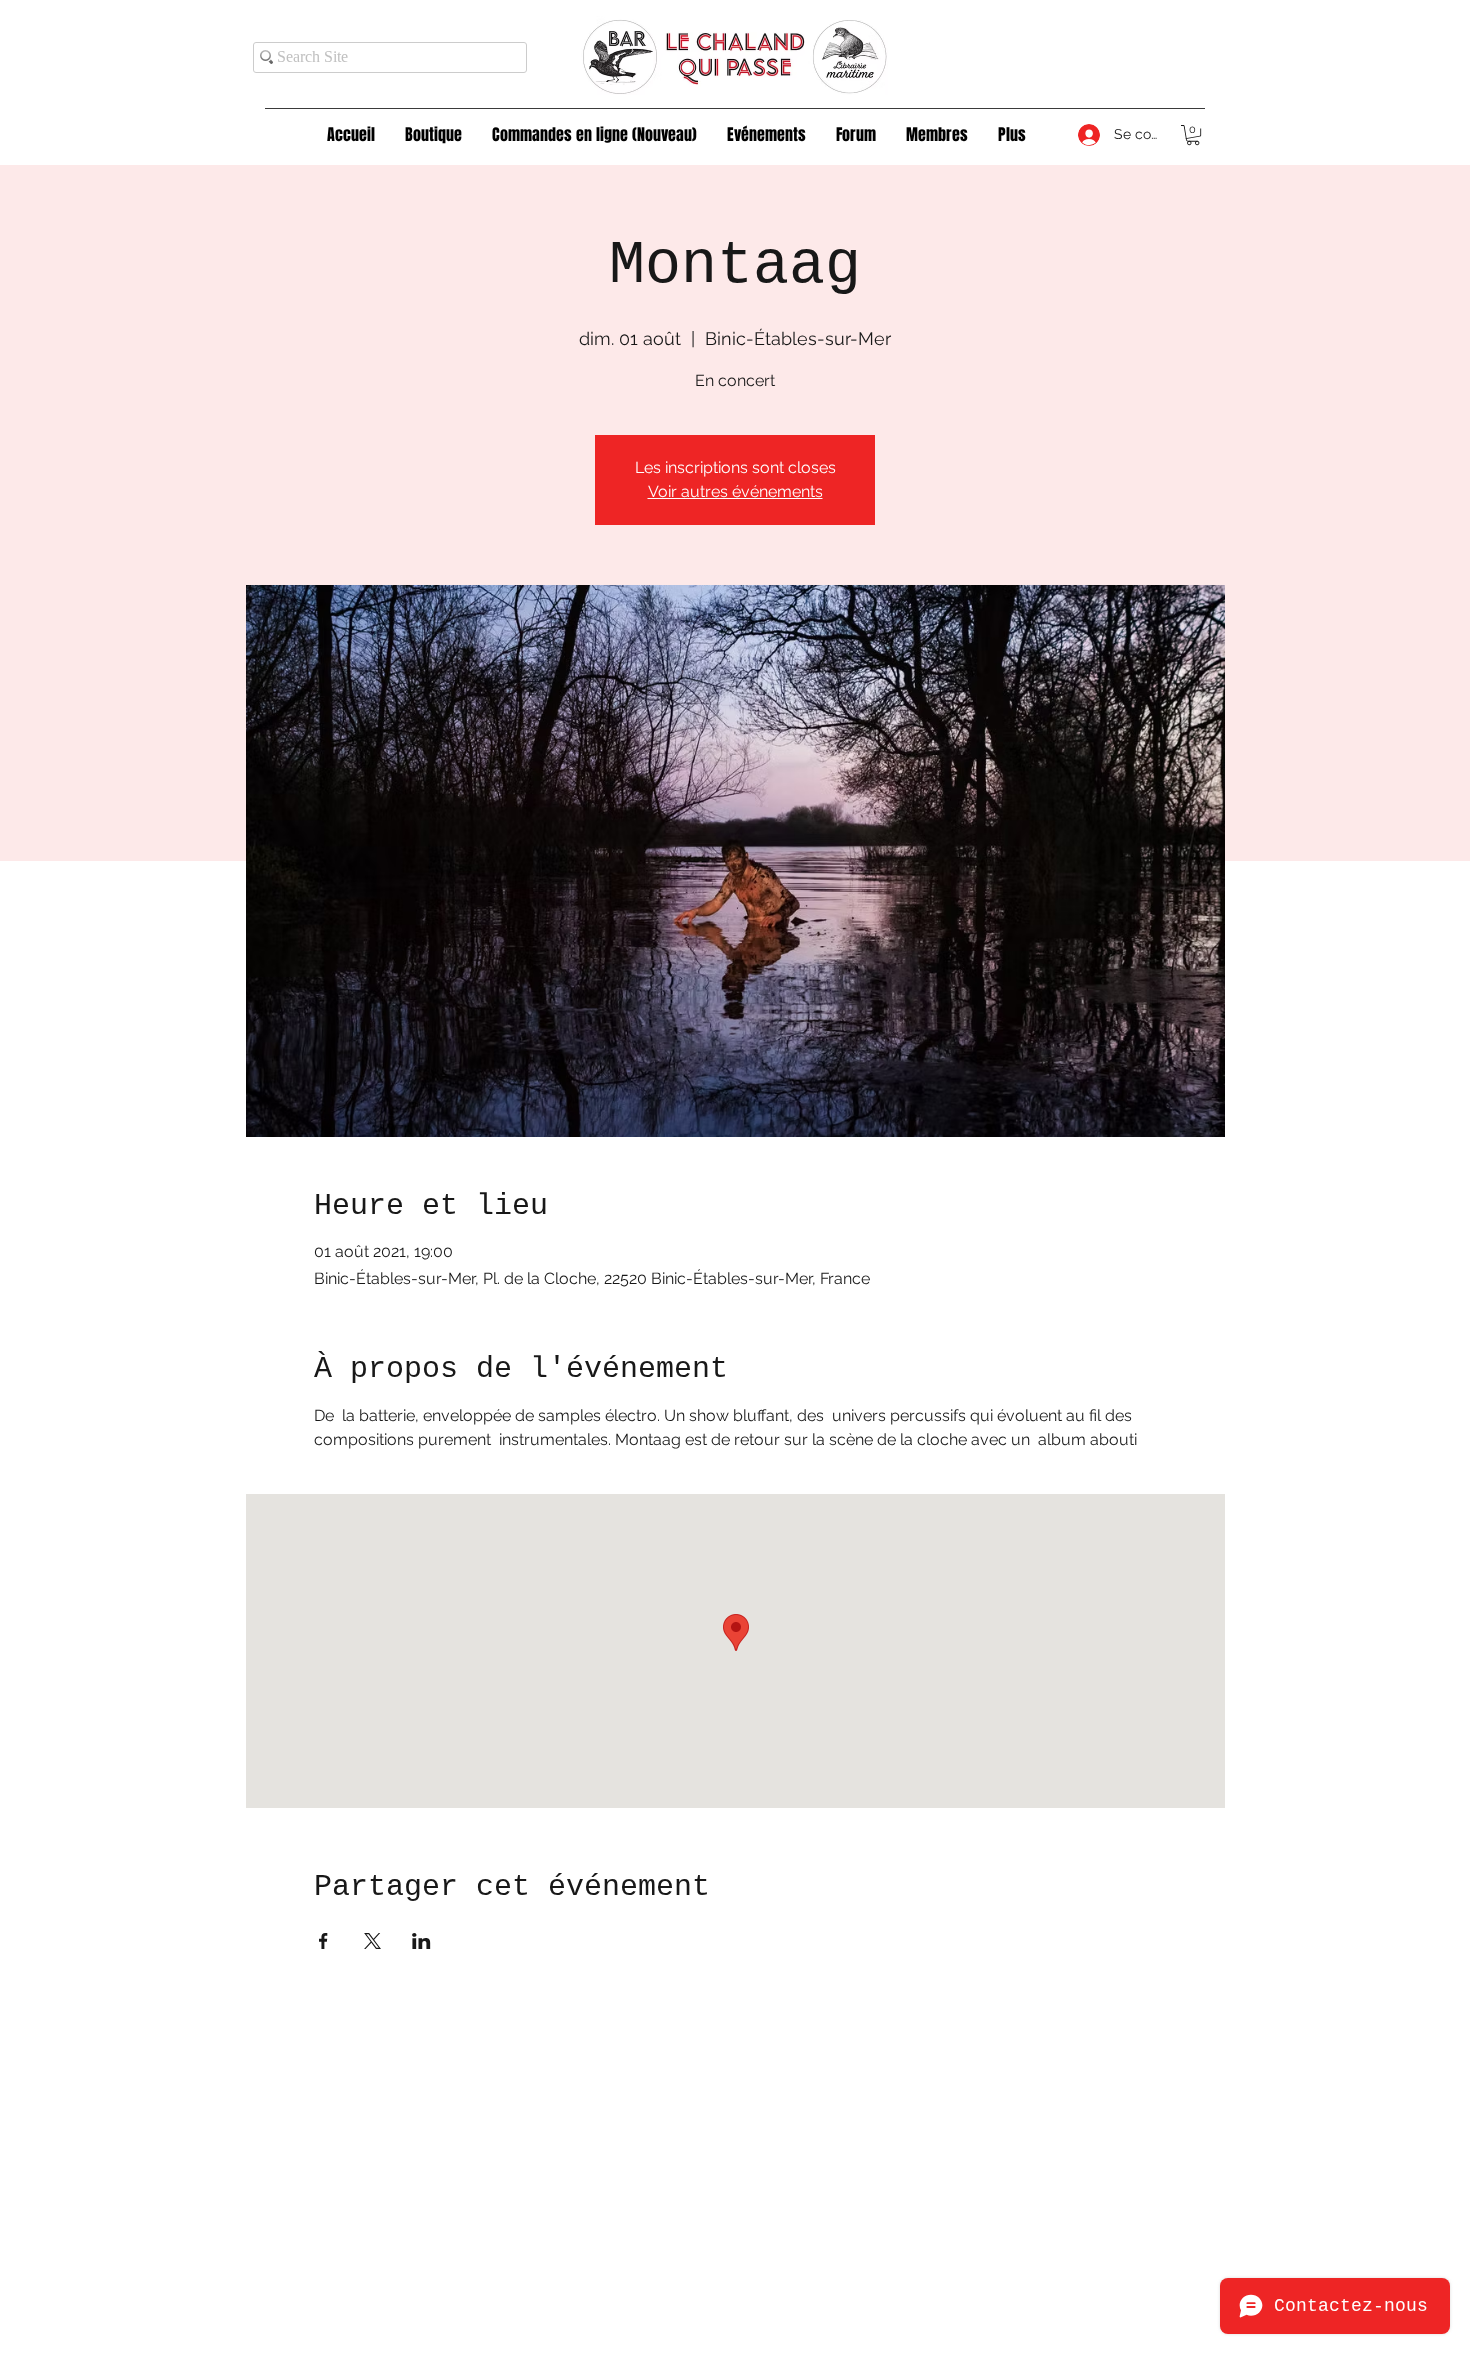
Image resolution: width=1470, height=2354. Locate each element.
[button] (433, 135)
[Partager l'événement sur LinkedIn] (421, 1941)
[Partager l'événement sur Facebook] (323, 1941)
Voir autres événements (735, 491)
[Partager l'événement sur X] (372, 1941)
